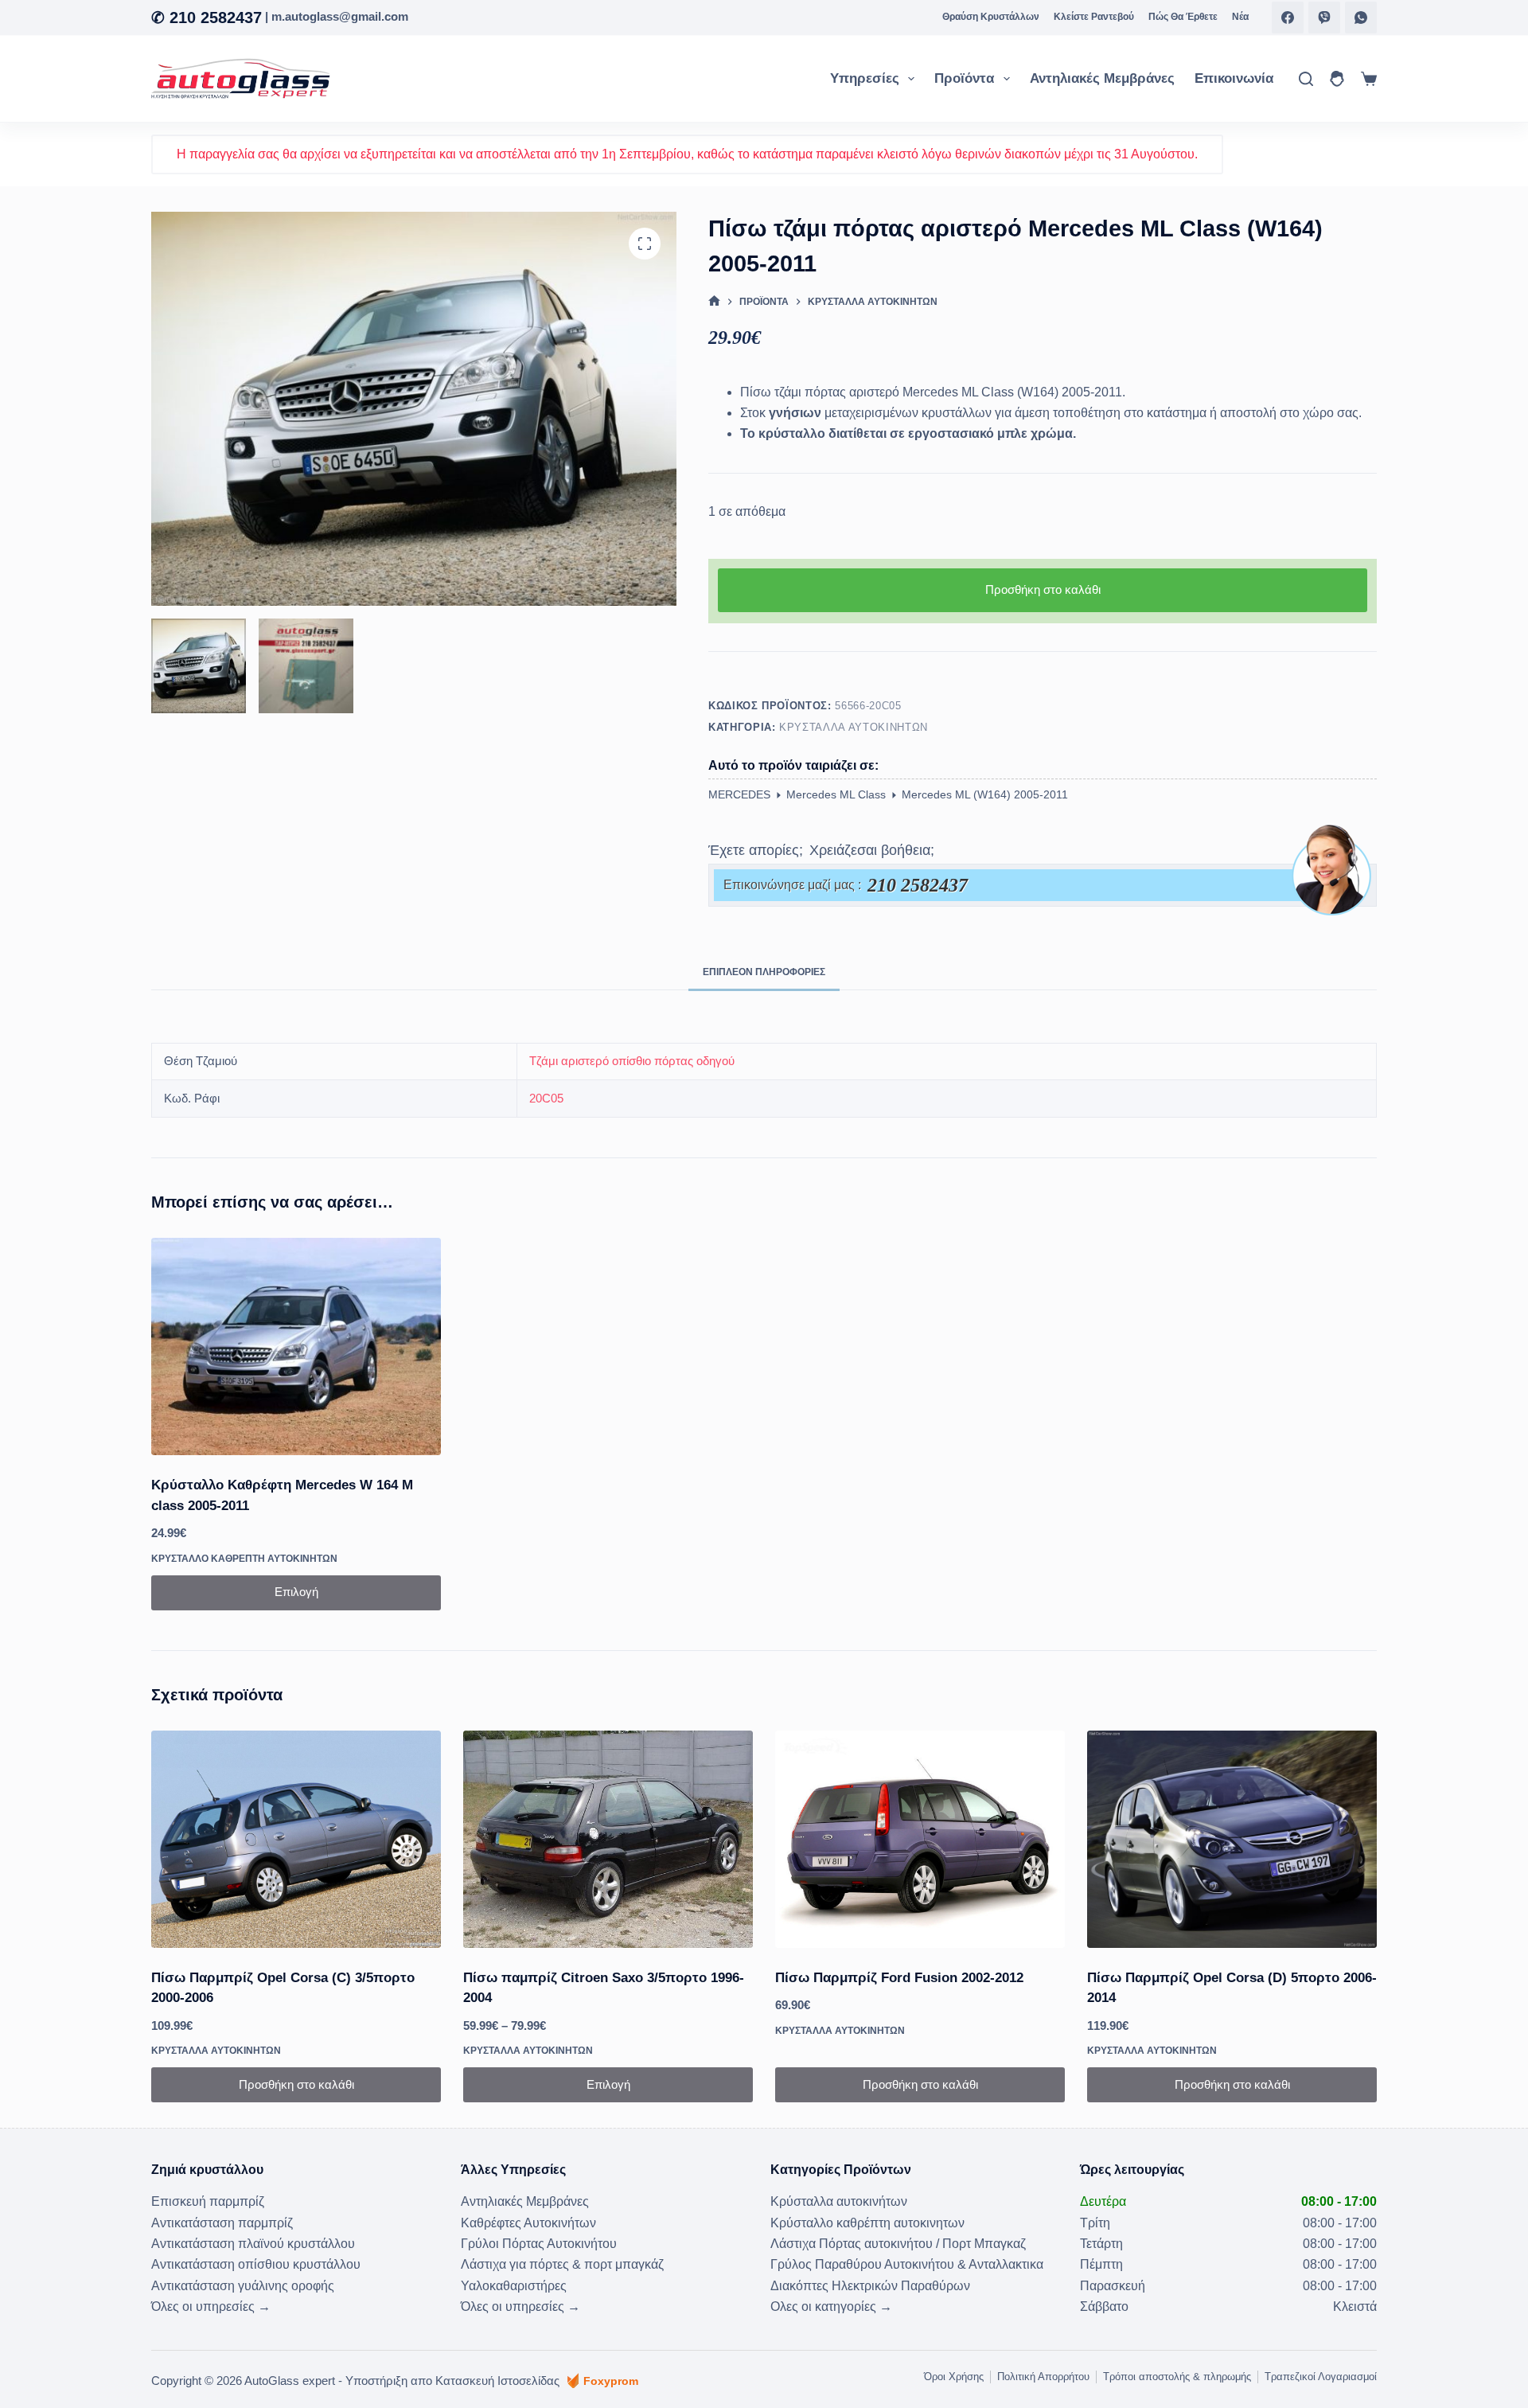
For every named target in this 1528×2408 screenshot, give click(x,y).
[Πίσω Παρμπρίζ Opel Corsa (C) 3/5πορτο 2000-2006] (296, 1839)
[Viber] (1324, 18)
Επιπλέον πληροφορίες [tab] (764, 972)
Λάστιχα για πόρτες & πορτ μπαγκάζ (562, 2264)
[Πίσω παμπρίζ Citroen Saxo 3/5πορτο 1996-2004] (608, 1839)
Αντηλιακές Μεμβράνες (1102, 78)
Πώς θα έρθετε (1183, 17)
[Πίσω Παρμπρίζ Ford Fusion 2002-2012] (920, 1839)
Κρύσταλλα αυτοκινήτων (854, 727)
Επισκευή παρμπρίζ (208, 2201)
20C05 (546, 1098)
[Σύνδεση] (1337, 79)
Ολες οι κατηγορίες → (831, 2307)
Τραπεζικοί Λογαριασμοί (1321, 2377)
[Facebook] (1288, 18)
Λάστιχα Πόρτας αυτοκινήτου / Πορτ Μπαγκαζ (898, 2244)
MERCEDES (739, 794)
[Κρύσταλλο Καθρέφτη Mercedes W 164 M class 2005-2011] (296, 1346)
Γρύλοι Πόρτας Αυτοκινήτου (539, 2244)
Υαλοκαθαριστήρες (514, 2286)
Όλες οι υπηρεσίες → (211, 2307)
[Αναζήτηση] (1306, 79)
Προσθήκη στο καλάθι (1043, 589)
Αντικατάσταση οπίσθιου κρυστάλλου (256, 2264)
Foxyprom (611, 2381)
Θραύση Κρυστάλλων (991, 17)
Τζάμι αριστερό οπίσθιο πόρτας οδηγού (632, 1061)
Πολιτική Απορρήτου (1043, 2377)
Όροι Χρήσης (954, 2377)
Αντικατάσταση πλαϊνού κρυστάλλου (253, 2244)
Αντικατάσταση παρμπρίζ (222, 2223)
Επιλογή (296, 1592)
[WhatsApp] (1361, 18)
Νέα (1240, 17)
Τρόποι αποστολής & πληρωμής (1177, 2377)
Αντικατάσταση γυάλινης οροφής (243, 2286)
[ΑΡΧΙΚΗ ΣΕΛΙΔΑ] (714, 302)
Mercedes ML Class (836, 794)
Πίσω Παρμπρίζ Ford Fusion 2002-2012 (899, 1978)
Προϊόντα (964, 78)
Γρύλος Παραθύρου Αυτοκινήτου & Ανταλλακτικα (907, 2264)
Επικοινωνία (1234, 78)
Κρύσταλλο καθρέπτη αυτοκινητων (244, 1559)
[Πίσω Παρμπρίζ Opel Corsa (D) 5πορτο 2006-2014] (1232, 1839)
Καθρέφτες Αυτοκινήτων (528, 2223)
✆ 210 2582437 (207, 18)
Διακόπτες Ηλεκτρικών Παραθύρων (870, 2286)
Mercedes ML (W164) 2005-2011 (985, 794)
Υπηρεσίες (865, 78)
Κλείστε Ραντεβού (1094, 17)
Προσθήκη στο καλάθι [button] (296, 2084)
